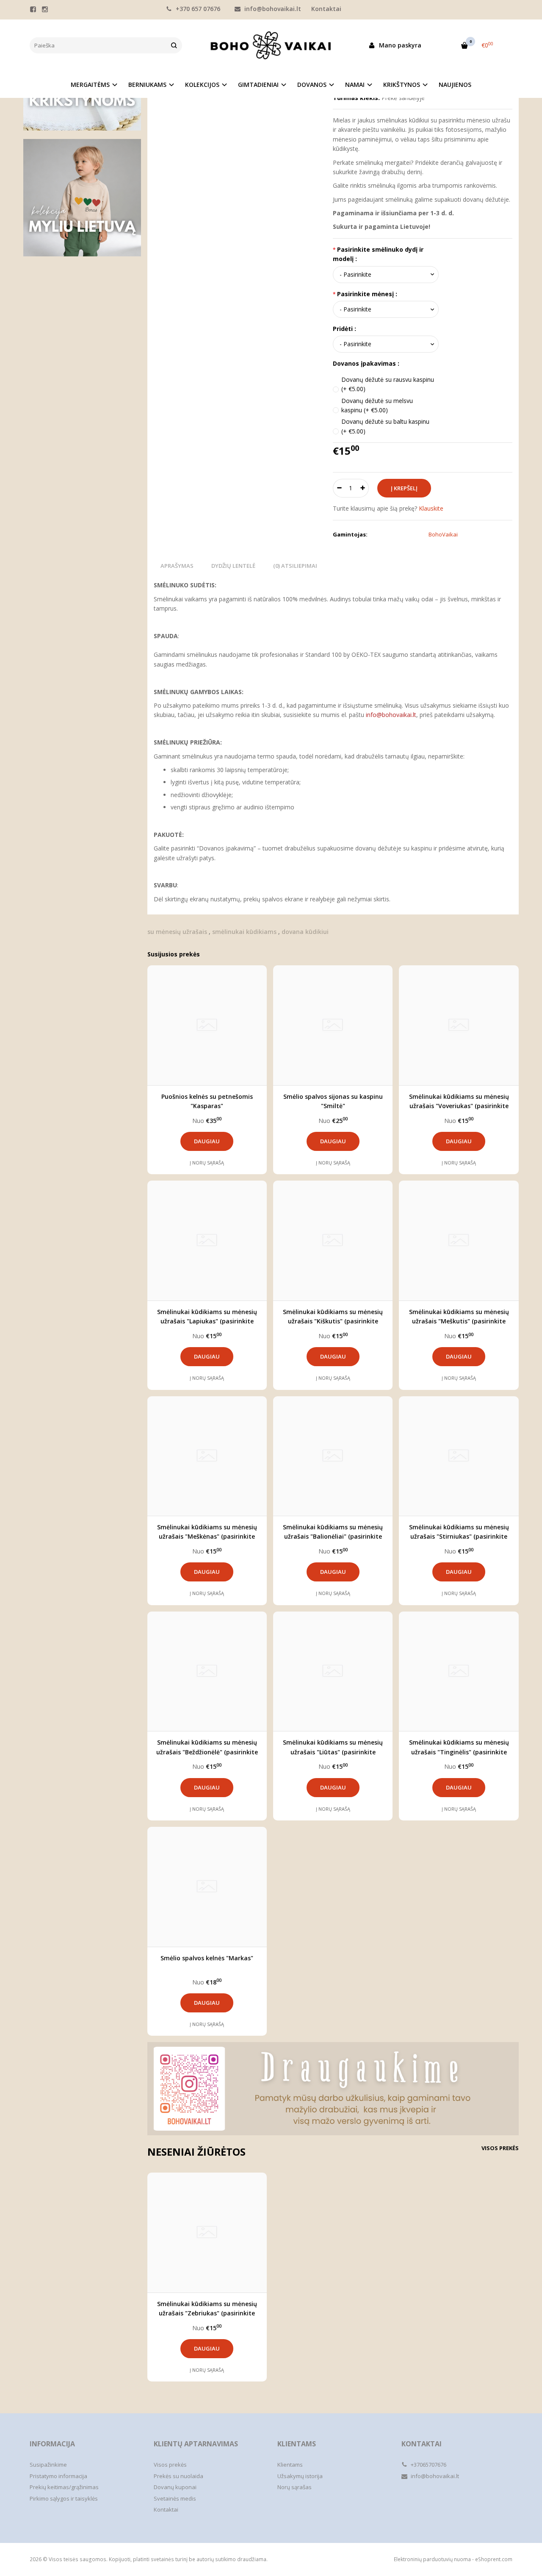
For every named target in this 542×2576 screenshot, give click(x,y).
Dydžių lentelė (233, 566)
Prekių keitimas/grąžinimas (64, 2487)
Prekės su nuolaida (178, 2476)
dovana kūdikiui (305, 932)
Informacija (52, 2444)
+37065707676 (428, 2465)
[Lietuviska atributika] (82, 198)
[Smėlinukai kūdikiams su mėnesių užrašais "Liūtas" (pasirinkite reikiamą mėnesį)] (333, 1671)
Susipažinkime (48, 2465)
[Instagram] (45, 9)
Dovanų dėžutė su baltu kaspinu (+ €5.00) (385, 426)
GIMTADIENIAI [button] (258, 85)
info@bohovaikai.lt (272, 9)
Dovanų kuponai (175, 2487)
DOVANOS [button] (312, 85)
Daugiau (207, 1141)
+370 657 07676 (197, 9)
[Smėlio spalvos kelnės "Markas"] (207, 1887)
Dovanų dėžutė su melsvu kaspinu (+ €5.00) (377, 405)
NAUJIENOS (455, 85)
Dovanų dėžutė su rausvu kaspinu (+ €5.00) (388, 384)
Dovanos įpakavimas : (366, 363)
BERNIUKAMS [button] (147, 85)
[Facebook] (33, 9)
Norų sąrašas (295, 2487)
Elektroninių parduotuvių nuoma (432, 2559)
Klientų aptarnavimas (196, 2444)
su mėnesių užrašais (177, 932)
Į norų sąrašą (207, 1163)
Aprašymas (177, 566)
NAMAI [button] (355, 85)
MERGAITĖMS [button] (90, 85)
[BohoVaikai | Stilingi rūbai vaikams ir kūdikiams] (271, 45)
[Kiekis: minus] (339, 488)
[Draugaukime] (333, 2088)
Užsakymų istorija (300, 2476)
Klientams (297, 2444)
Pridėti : (344, 329)
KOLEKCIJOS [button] (202, 85)
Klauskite (431, 508)
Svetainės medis (175, 2498)
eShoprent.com (494, 2559)
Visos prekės (500, 2148)
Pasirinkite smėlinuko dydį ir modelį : (378, 254)
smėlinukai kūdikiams (244, 932)
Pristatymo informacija (58, 2476)
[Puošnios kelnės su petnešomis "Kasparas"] (207, 1025)
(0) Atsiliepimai (295, 566)
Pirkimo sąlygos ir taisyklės (64, 2498)
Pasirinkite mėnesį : (367, 294)
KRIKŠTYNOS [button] (402, 85)
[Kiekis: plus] (363, 488)
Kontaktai (326, 9)
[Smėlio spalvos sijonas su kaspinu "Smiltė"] (333, 1025)
